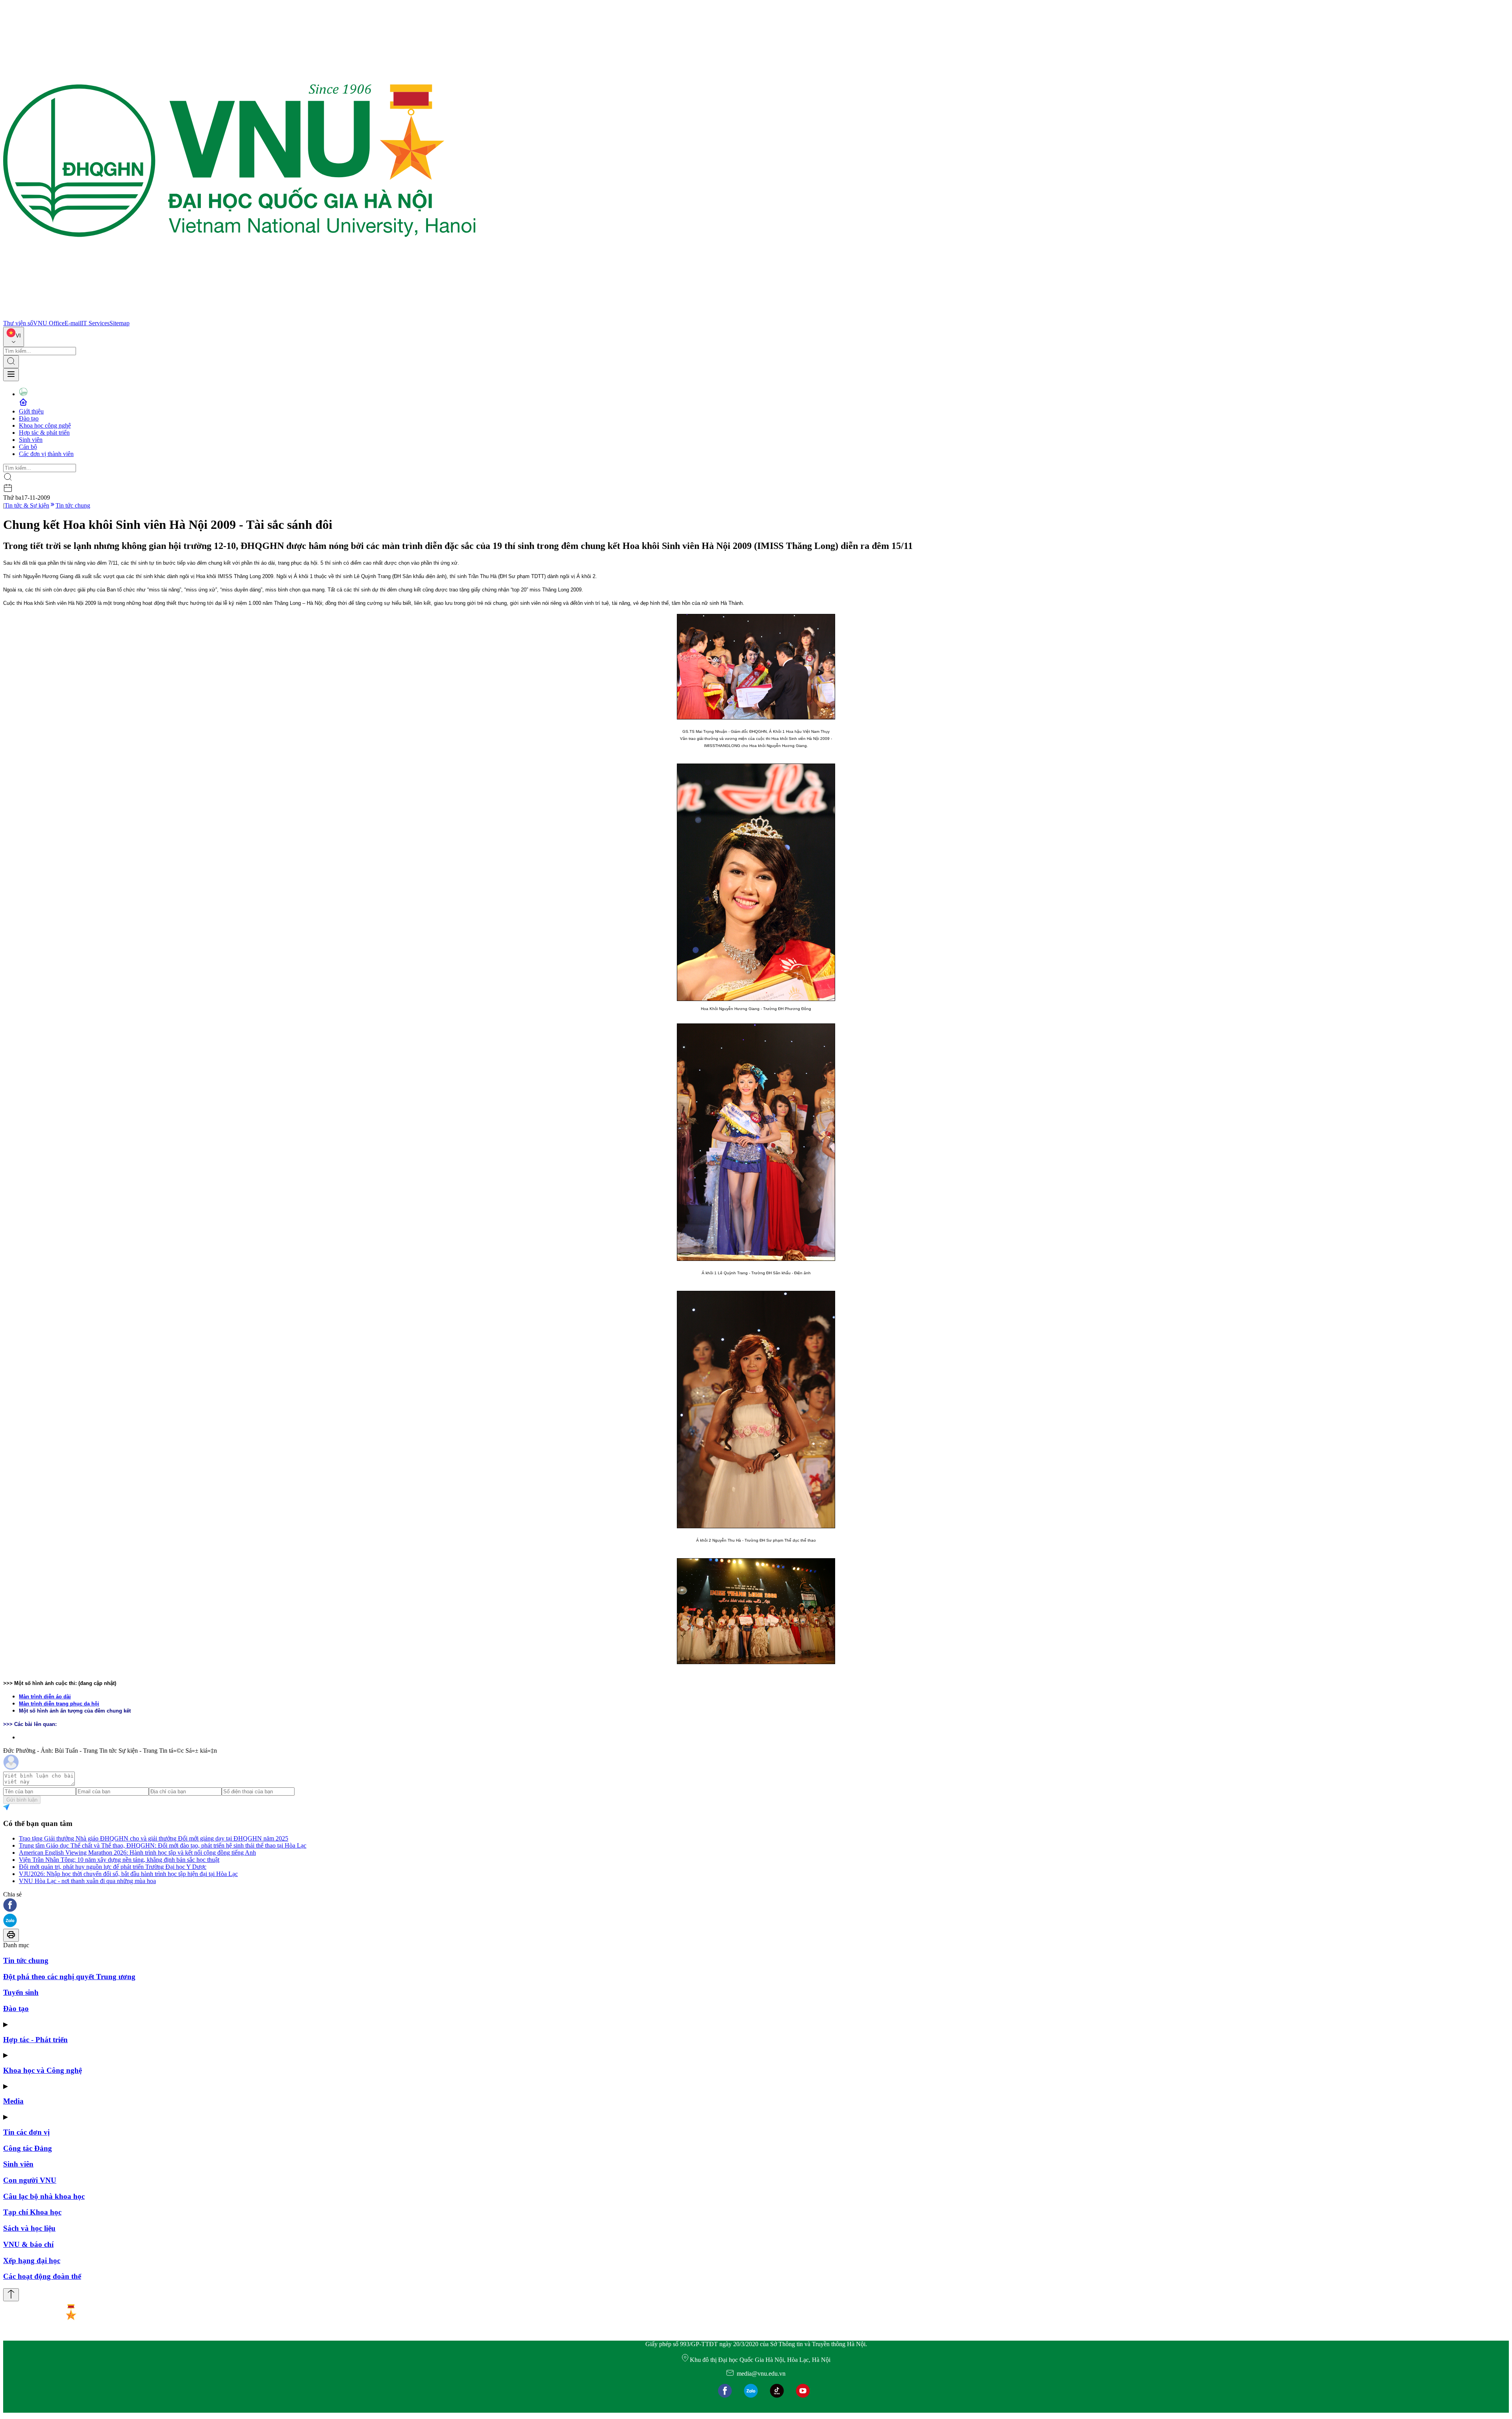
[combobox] (14, 337)
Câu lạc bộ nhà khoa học (44, 2196)
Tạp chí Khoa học (32, 2212)
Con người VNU (30, 2180)
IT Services (95, 323)
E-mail (73, 323)
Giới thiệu (31, 411)
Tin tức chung (73, 505)
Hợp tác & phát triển (44, 433)
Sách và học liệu (29, 2228)
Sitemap (120, 323)
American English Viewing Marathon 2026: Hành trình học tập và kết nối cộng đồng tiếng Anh (137, 1853)
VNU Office (49, 323)
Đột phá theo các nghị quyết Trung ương (69, 1977)
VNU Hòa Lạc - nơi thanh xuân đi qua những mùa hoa (87, 1881)
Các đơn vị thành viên (46, 454)
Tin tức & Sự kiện (27, 505)
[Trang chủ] (239, 316)
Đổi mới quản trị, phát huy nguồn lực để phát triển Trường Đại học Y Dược (113, 1867)
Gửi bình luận (22, 1800)
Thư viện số (18, 323)
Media (13, 2101)
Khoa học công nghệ (45, 425)
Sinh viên (31, 440)
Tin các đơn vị (26, 2132)
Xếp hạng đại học (32, 2261)
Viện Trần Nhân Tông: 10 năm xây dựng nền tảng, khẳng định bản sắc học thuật (119, 1860)
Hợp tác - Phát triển (35, 2040)
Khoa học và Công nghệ (43, 2070)
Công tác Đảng (28, 2148)
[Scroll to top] (11, 2295)
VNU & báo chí (28, 2244)
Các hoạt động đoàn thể (42, 2276)
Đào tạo (29, 418)
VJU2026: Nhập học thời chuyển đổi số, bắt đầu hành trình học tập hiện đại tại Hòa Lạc (128, 1874)
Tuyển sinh (21, 1992)
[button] (756, 1906)
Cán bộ (28, 447)
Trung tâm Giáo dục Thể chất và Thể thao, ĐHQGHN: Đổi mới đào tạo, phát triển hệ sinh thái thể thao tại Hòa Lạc (163, 1845)
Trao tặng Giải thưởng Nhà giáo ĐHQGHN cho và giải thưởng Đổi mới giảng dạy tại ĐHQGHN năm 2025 (154, 1838)
